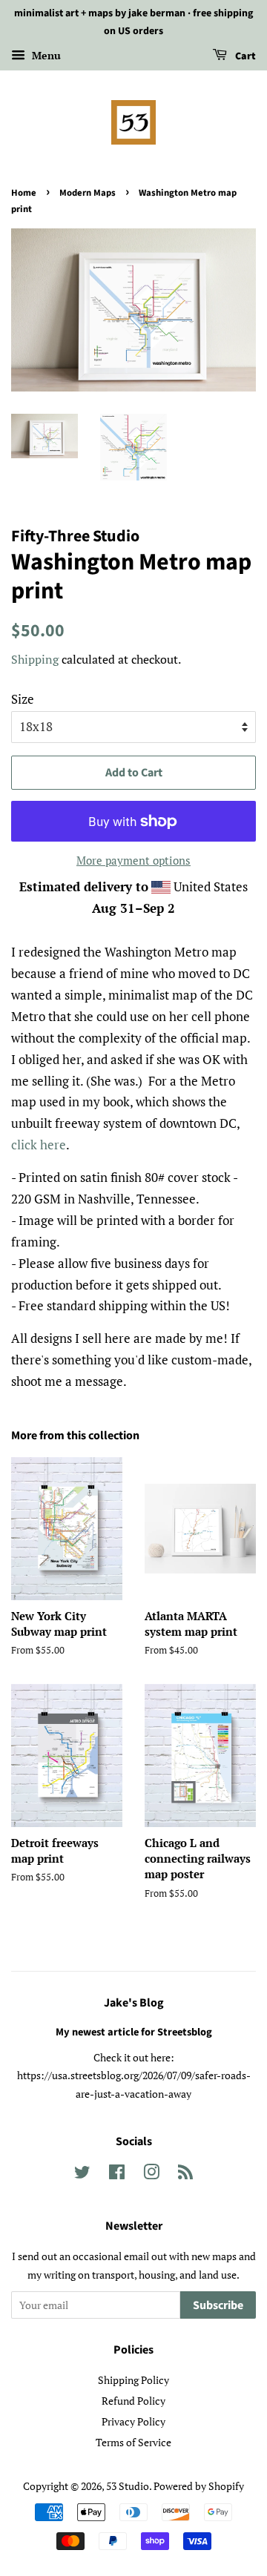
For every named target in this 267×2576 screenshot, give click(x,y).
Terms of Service (133, 2442)
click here (39, 1145)
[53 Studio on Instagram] (151, 2174)
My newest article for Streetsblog (134, 2032)
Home (24, 193)
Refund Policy (133, 2401)
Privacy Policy (133, 2421)
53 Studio (128, 2486)
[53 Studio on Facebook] (117, 2174)
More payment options (133, 860)
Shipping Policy (133, 2380)
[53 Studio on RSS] (185, 2174)
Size (23, 699)
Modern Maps (88, 193)
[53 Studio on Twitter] (82, 2174)
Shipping (35, 659)
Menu (45, 55)
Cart (244, 56)
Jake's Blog (134, 2003)
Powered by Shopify (199, 2486)
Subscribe (218, 2305)
